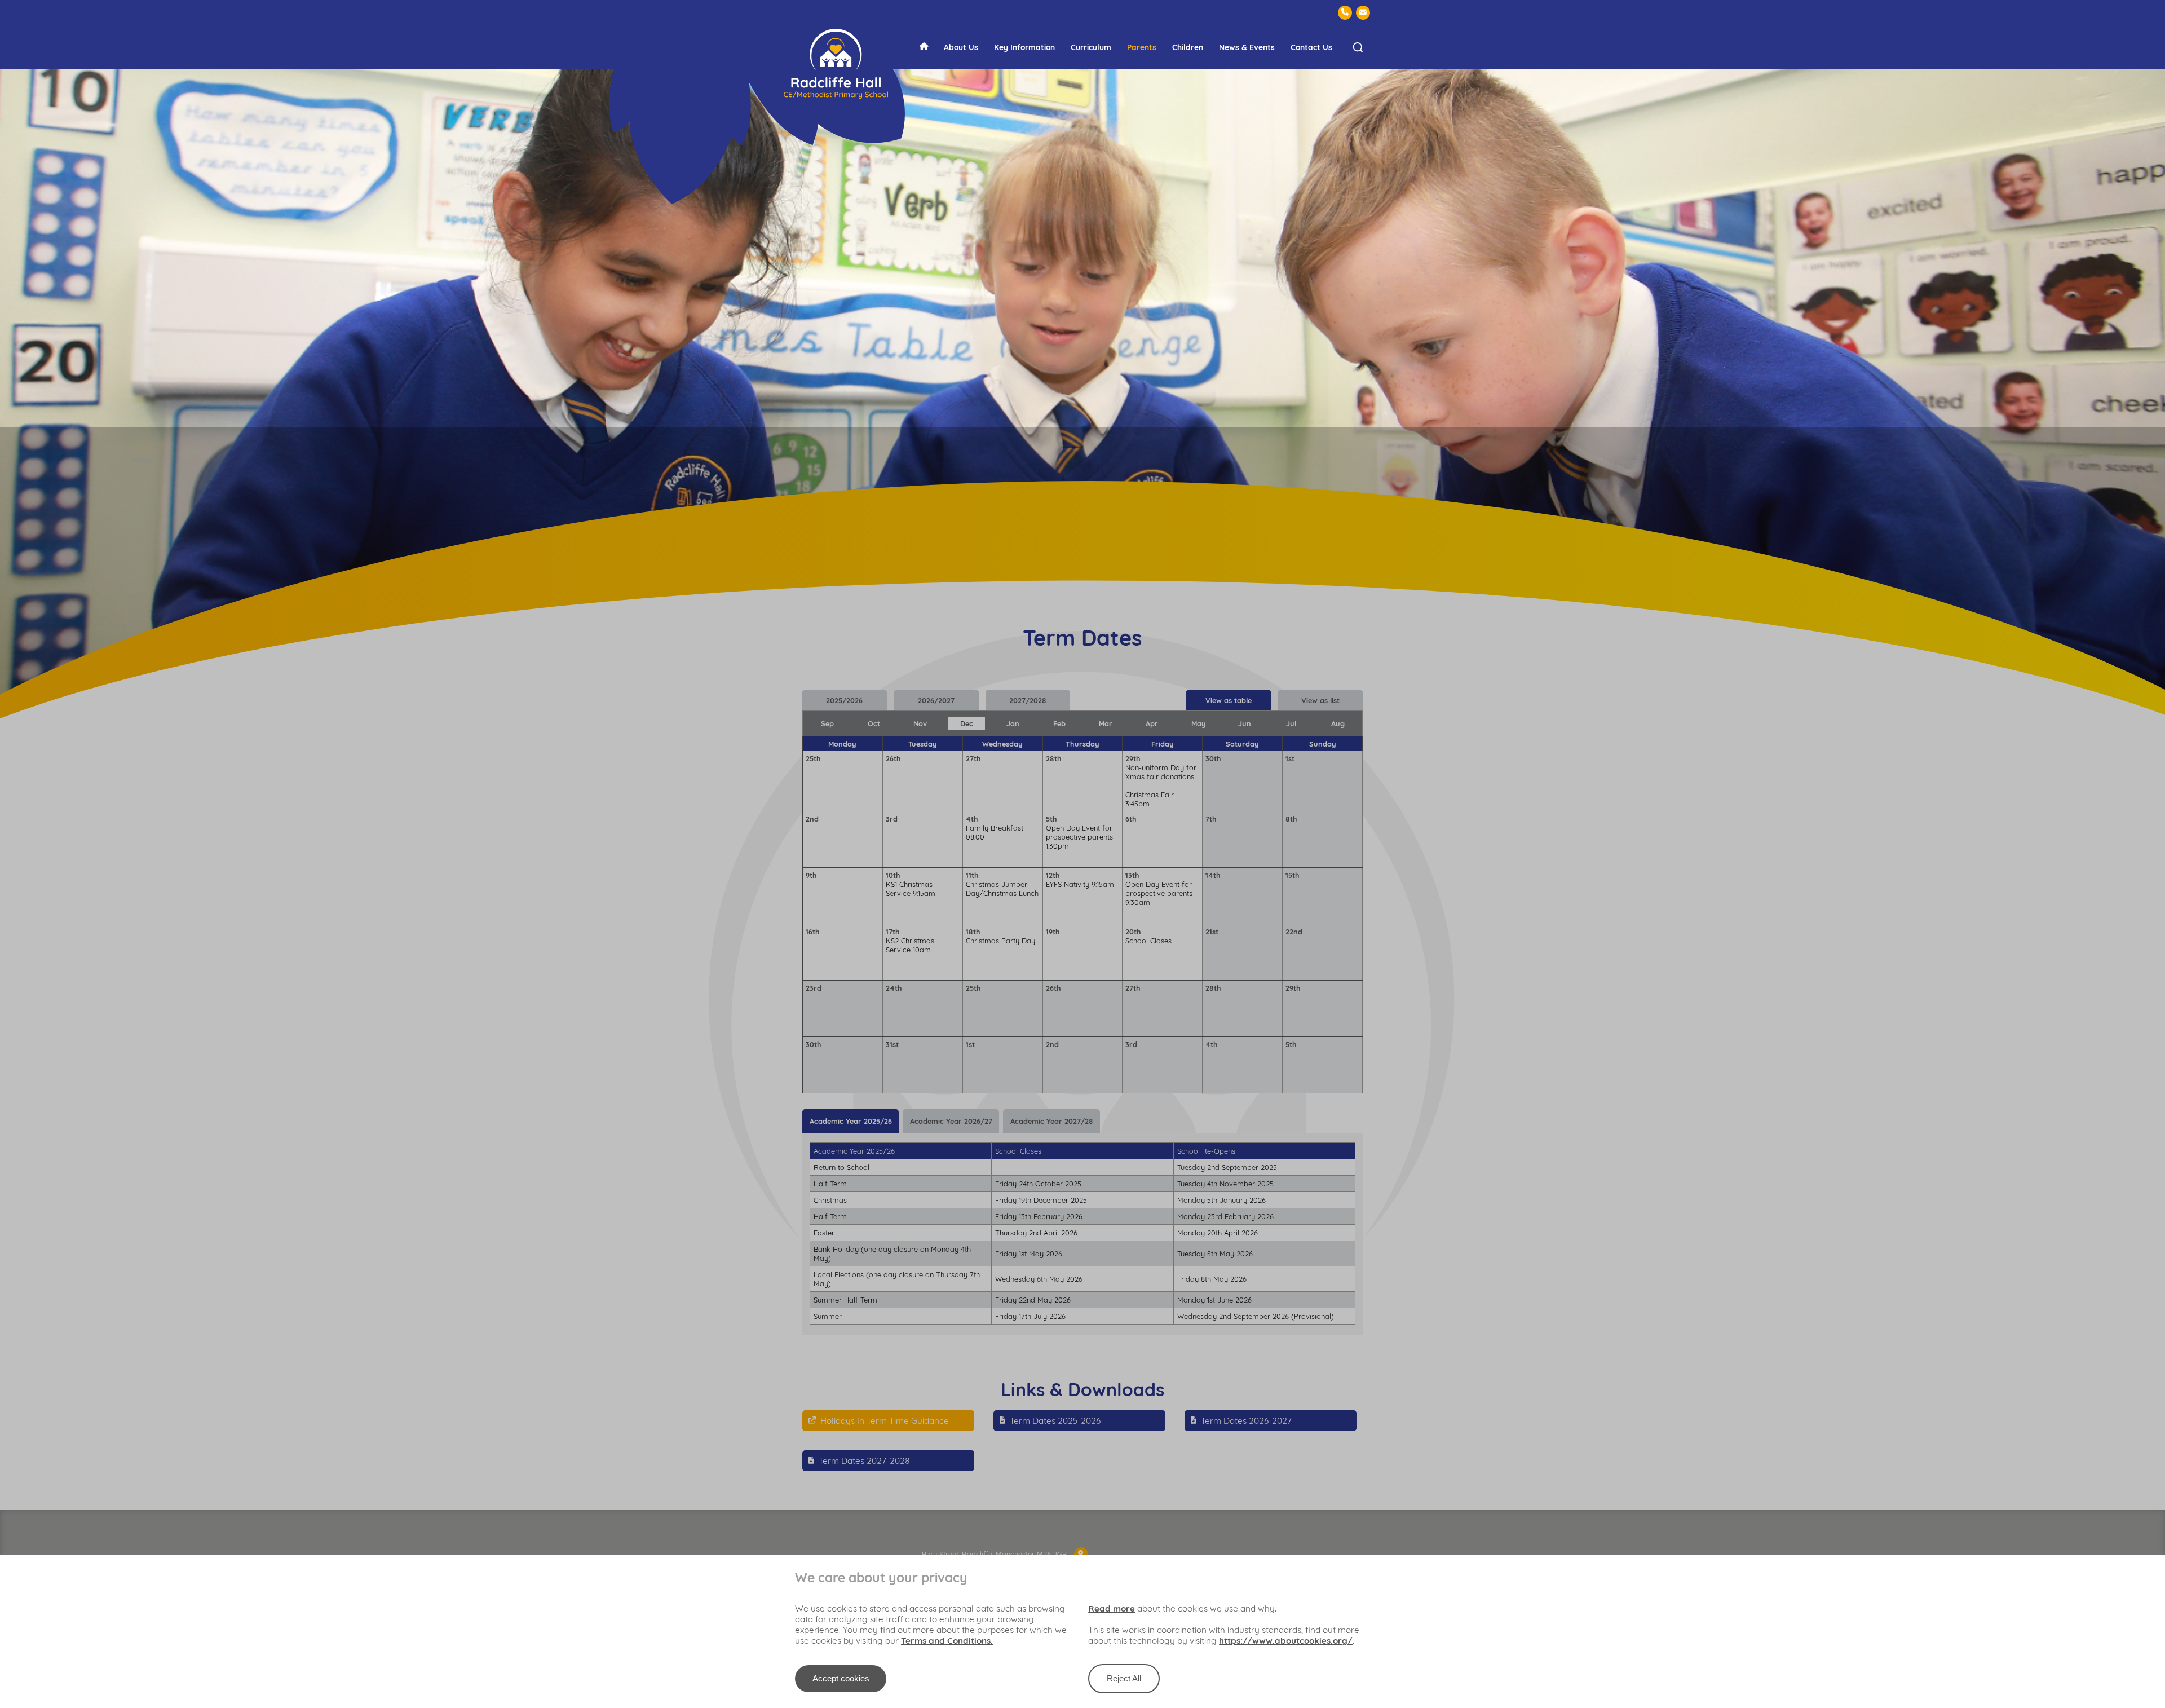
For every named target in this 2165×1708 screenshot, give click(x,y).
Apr (1152, 723)
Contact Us (1311, 47)
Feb (1059, 723)
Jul (1291, 723)
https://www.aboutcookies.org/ (1286, 1641)
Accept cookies (841, 1678)
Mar (1106, 723)
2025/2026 (844, 700)
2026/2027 (936, 700)
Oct (874, 723)
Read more (1112, 1608)
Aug (1338, 723)
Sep (827, 723)
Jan (1013, 723)
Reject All (1124, 1678)
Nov (920, 723)
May (1199, 723)
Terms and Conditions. (947, 1641)
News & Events (1247, 47)
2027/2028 (1028, 700)
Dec (967, 723)
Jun (1245, 723)
